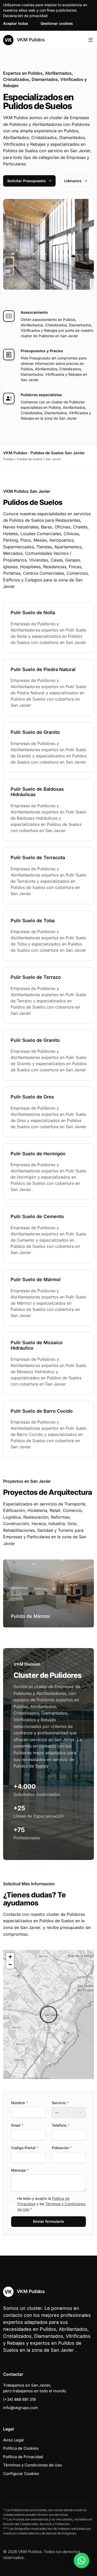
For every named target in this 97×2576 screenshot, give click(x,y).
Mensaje (20, 2170)
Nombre (19, 2103)
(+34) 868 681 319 (19, 2399)
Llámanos (73, 181)
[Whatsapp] (81, 2560)
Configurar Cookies (21, 2474)
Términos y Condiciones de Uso (32, 2465)
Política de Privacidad (23, 2457)
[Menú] (91, 40)
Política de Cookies (21, 2448)
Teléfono (61, 2125)
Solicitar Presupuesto (27, 181)
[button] (49, 2014)
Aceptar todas (16, 23)
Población (62, 2148)
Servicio (60, 2103)
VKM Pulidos (30, 40)
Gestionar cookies (57, 23)
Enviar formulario (49, 2221)
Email (17, 2125)
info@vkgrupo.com (21, 2408)
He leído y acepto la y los (51, 2204)
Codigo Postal (25, 2148)
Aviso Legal (13, 2440)
